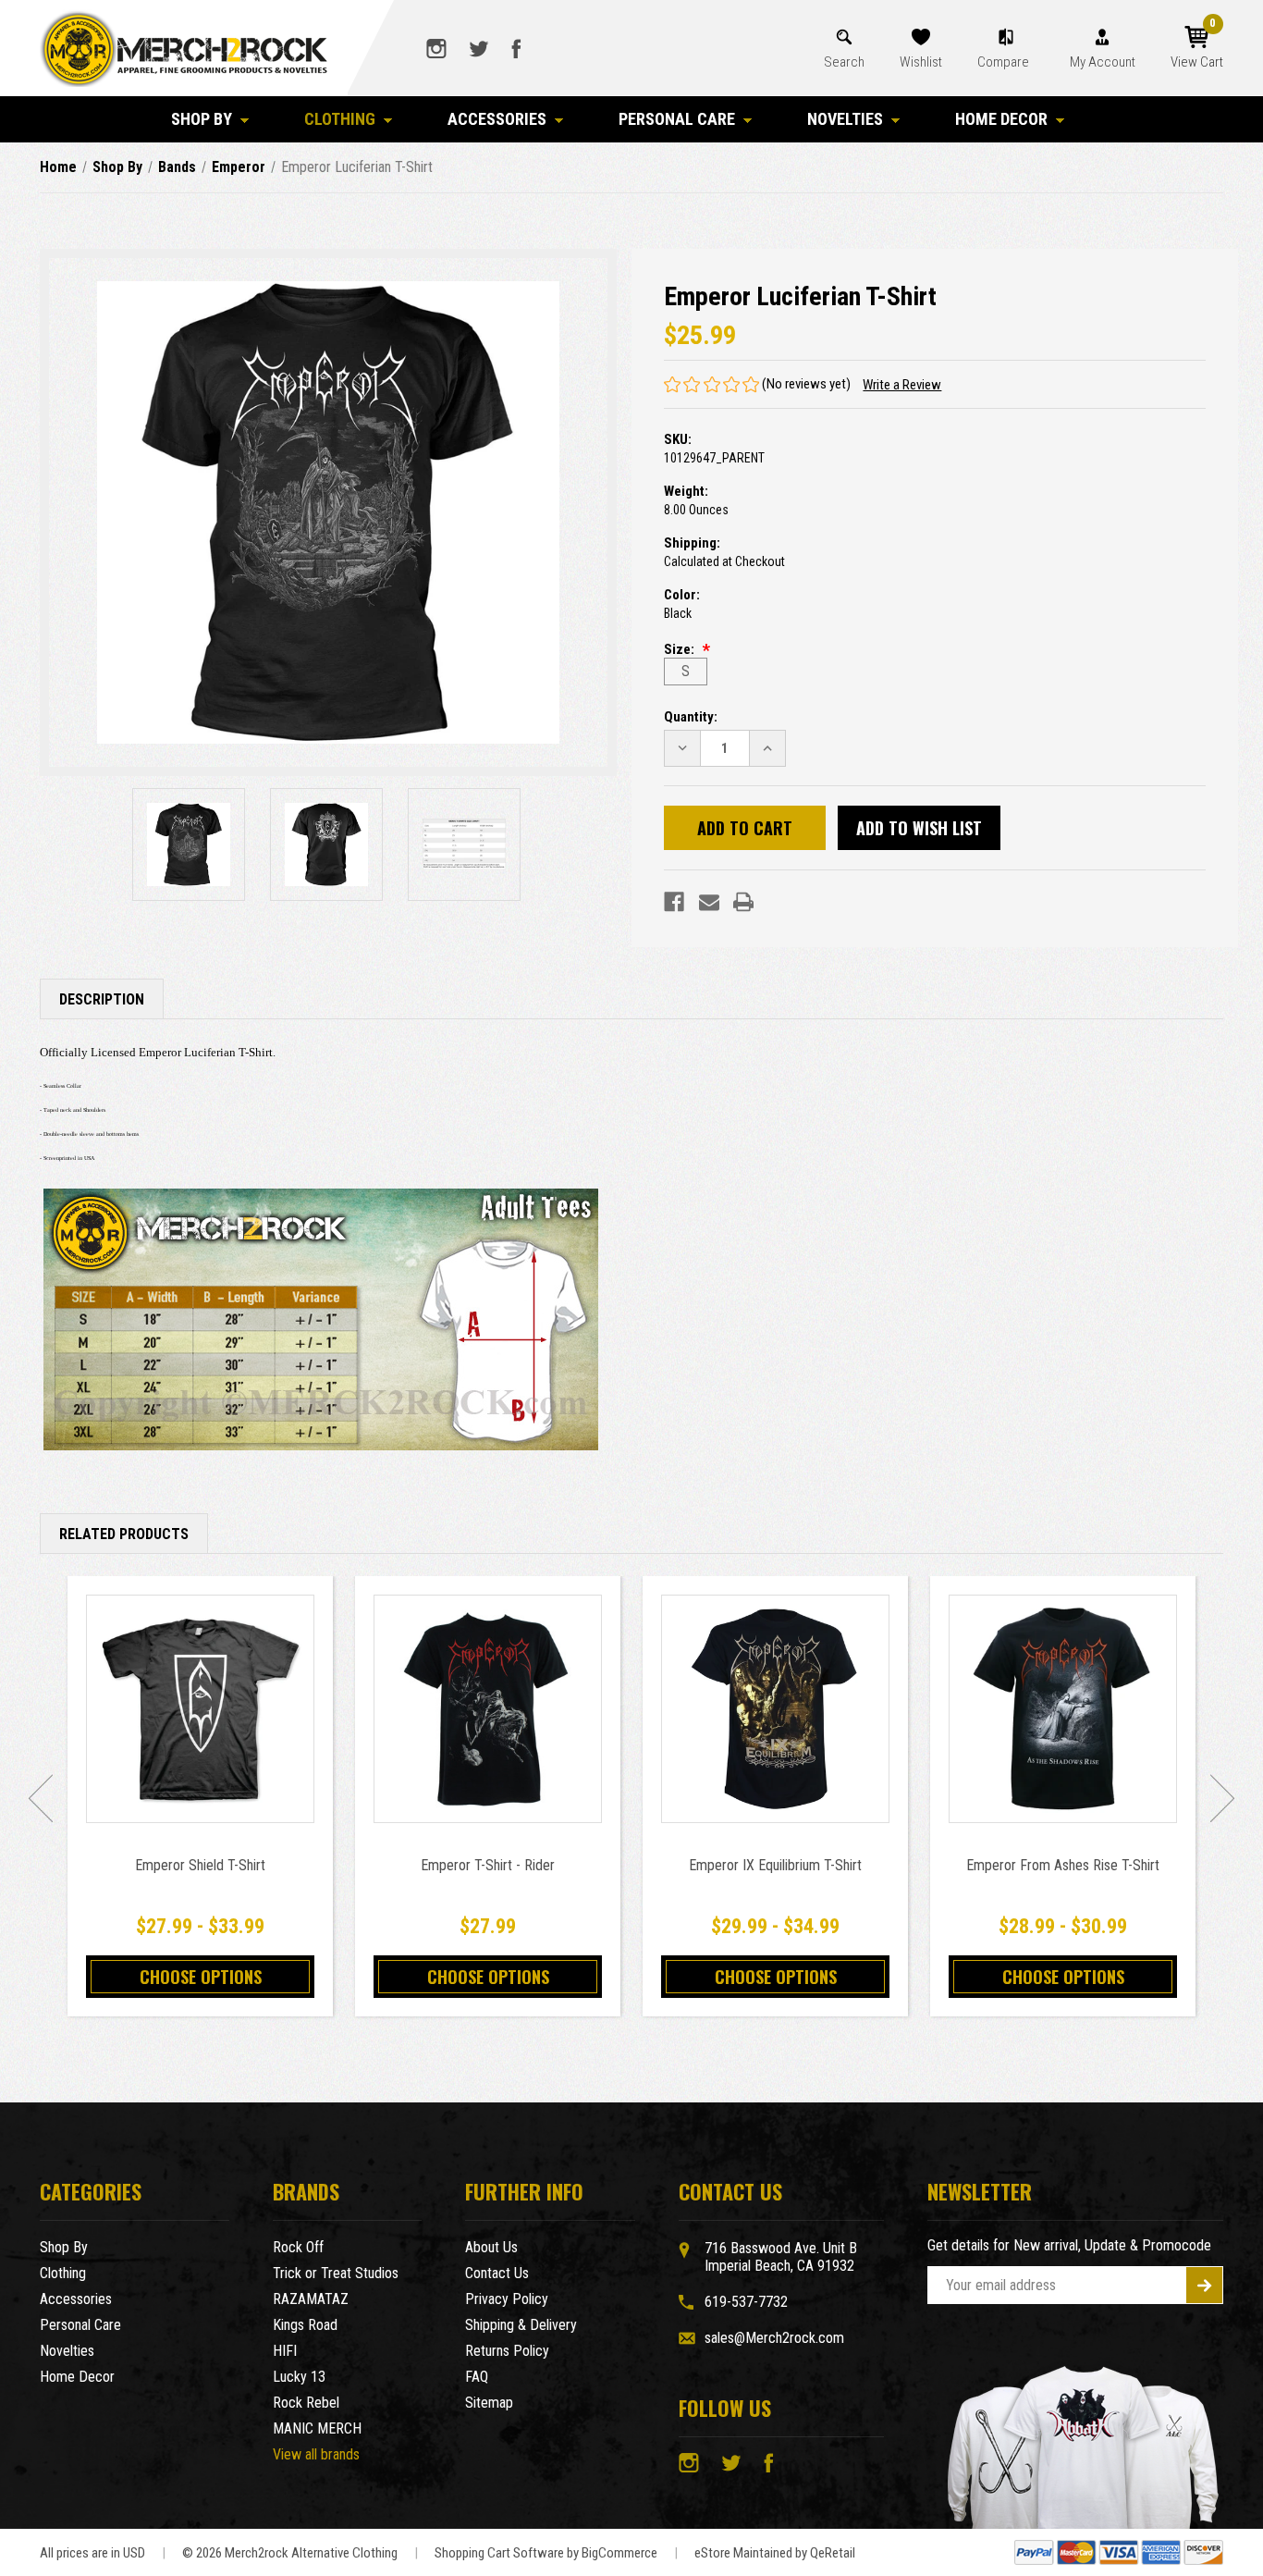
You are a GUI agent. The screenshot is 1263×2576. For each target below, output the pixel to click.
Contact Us (497, 2273)
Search (844, 62)
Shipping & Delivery (521, 2325)
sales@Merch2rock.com (774, 2338)
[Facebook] (674, 902)
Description (102, 999)
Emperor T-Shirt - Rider (488, 1865)
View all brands (316, 2454)
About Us (491, 2247)
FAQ (477, 2377)
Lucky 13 (299, 2377)
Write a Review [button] (902, 385)
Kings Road (305, 2325)
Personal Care (677, 119)
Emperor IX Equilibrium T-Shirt (775, 1865)
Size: (681, 649)
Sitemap (489, 2403)
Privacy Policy (507, 2299)
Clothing (340, 119)
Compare (1005, 62)
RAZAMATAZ (311, 2299)
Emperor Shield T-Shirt (200, 1865)
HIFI (285, 2351)
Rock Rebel (306, 2403)
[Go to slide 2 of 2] (41, 1798)
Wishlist (921, 62)
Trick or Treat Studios (336, 2273)
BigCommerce (619, 2553)
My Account (1103, 62)
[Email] (709, 902)
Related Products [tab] (124, 1534)
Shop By (202, 119)
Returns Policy (507, 2351)
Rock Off (298, 2247)
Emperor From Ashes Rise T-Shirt (1063, 1865)
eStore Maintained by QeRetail (775, 2553)
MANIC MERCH (317, 2428)
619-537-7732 (746, 2302)
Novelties (845, 119)
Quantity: (691, 717)
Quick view (200, 1708)
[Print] (743, 902)
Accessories (497, 119)
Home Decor (1001, 119)
